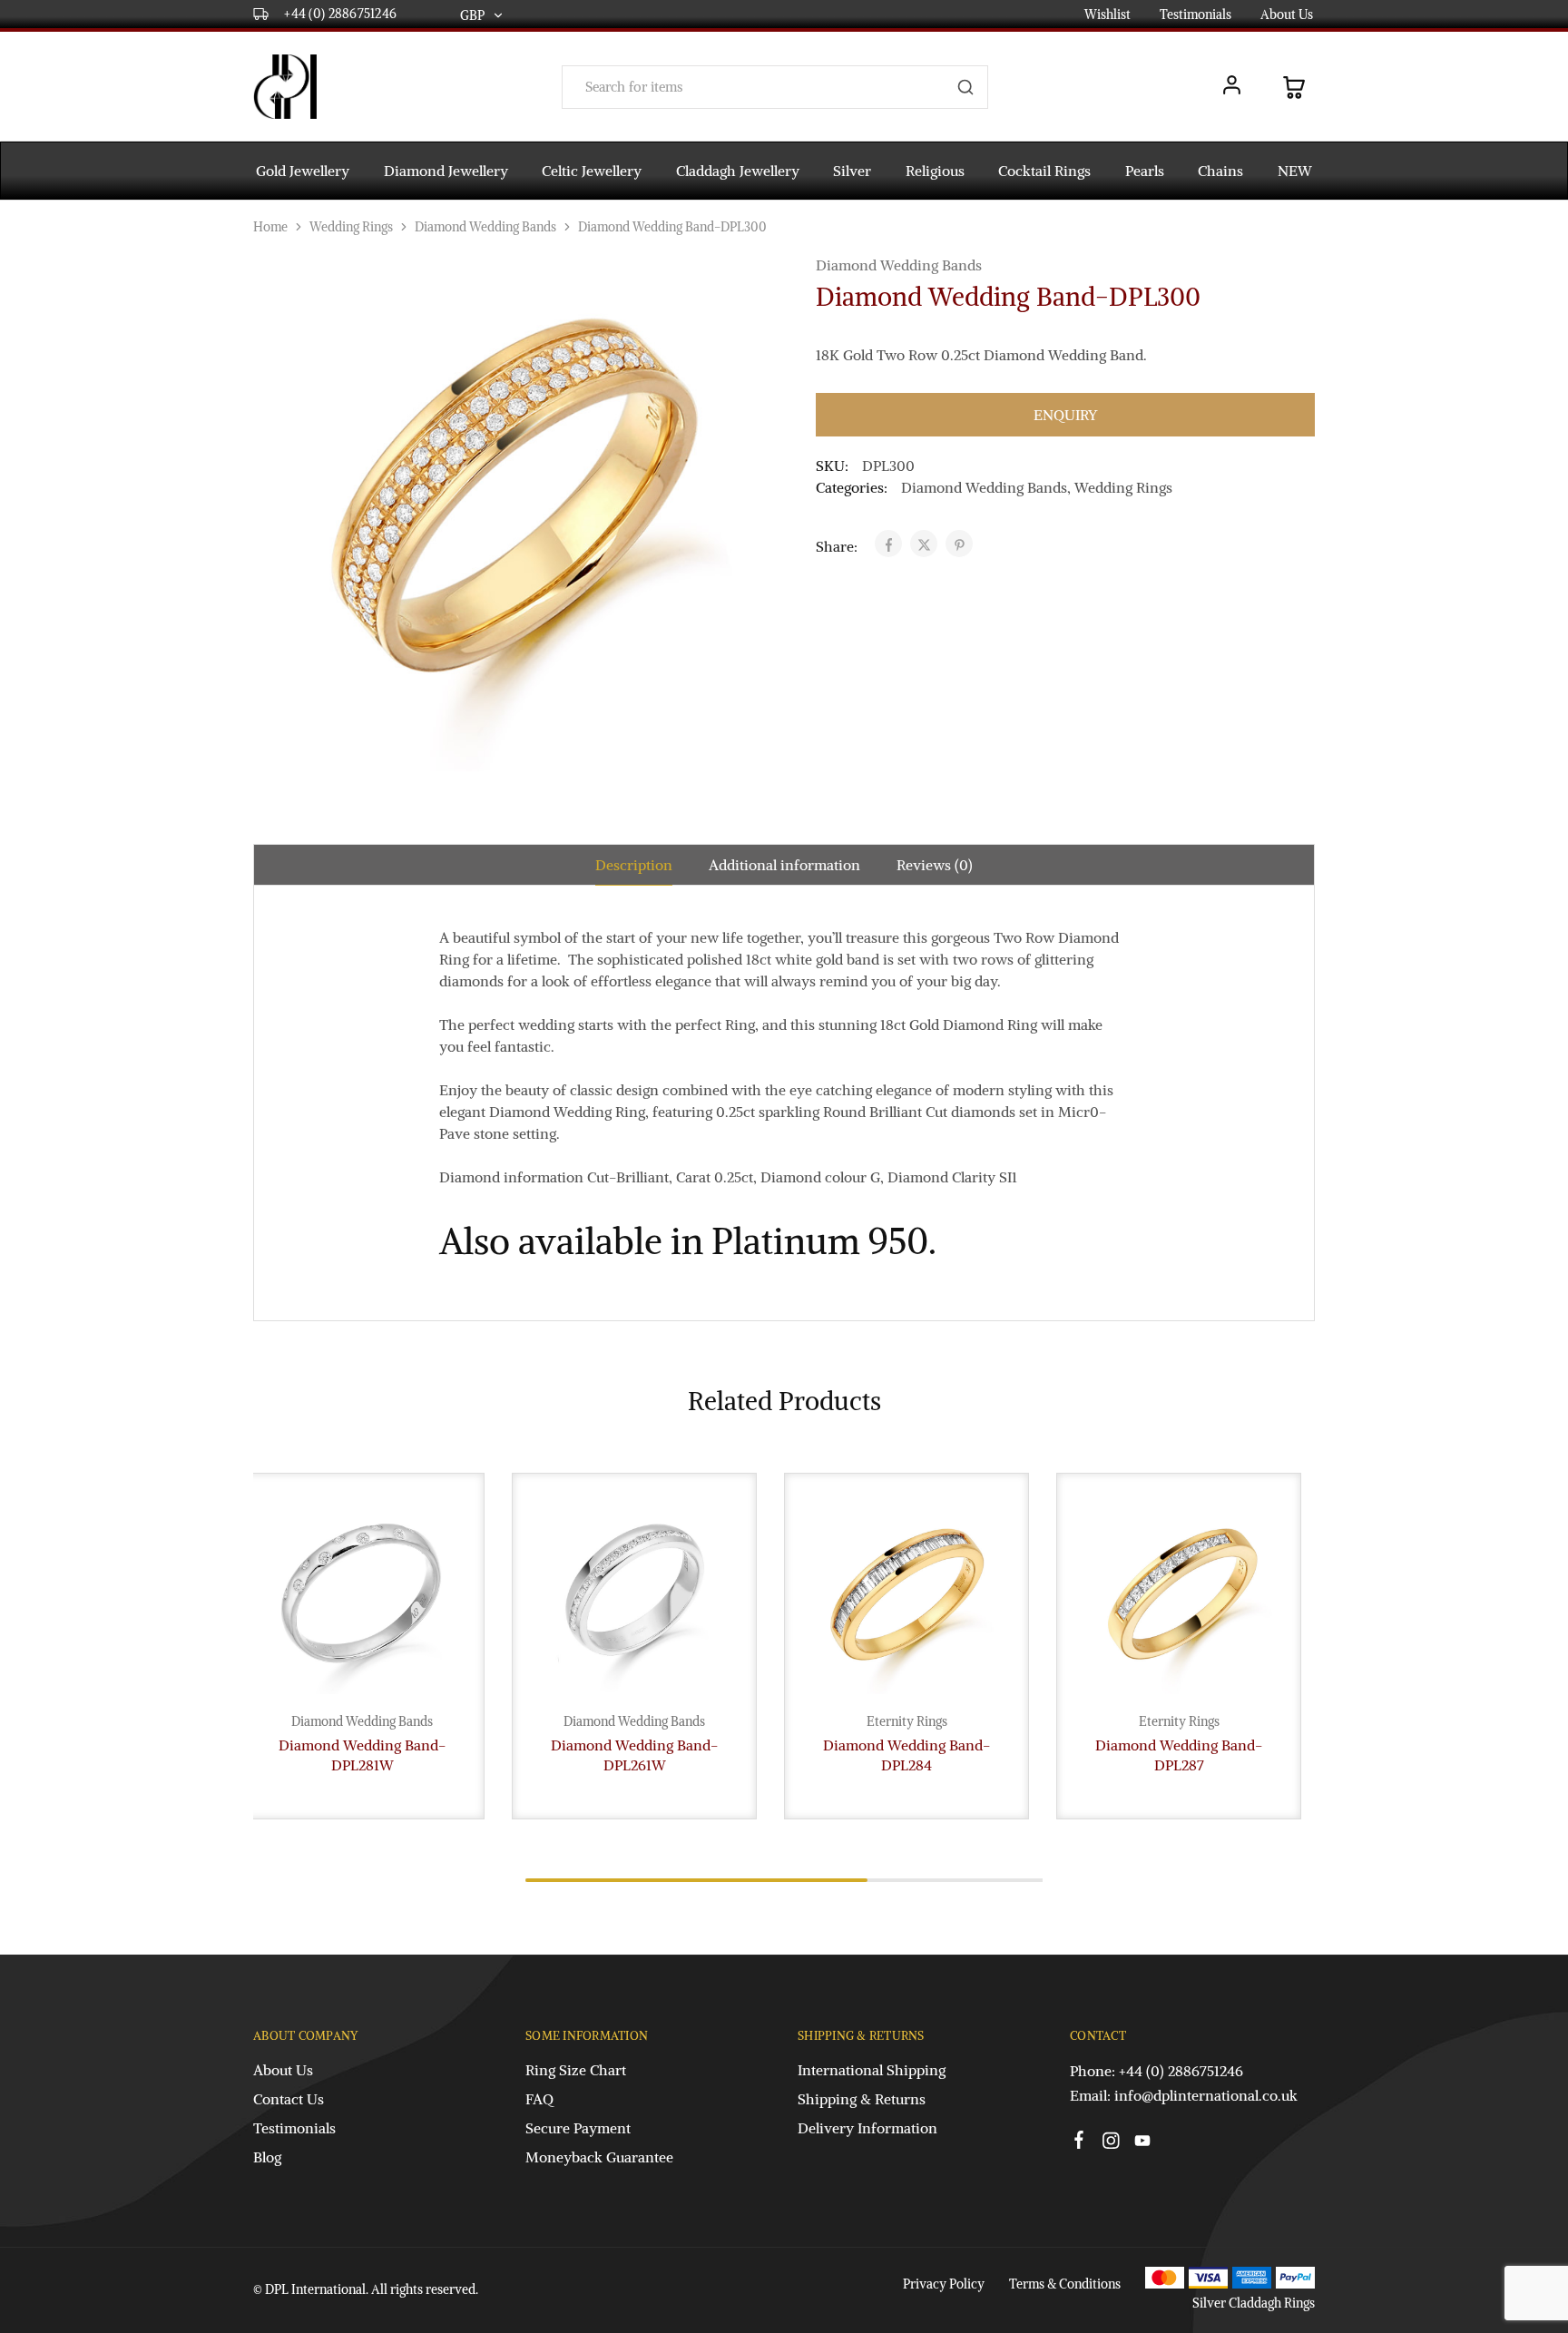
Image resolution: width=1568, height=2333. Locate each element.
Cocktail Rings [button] (1044, 171)
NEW (1295, 171)
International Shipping (872, 2070)
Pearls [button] (1145, 171)
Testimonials (1196, 15)
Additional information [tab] (784, 865)
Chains (1220, 171)
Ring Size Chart (576, 2070)
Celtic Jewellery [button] (592, 171)
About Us (1287, 15)
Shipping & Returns (862, 2099)
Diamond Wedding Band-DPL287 (1179, 1755)
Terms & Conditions (1065, 2284)
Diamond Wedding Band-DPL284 (906, 1755)
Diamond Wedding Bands (485, 227)
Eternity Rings (907, 1721)
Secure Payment (578, 2128)
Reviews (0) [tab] (935, 865)
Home (270, 227)
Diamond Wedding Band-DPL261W (634, 1755)
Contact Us (289, 2099)
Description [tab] (634, 865)
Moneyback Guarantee (599, 2157)
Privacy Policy (944, 2284)
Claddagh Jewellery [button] (738, 171)
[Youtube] (1143, 2143)
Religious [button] (935, 171)
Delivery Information (867, 2128)
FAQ (539, 2099)
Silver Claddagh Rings (1254, 2303)
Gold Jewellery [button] (303, 171)
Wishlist (1107, 15)
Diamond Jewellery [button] (446, 171)
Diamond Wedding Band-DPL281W (362, 1755)
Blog (267, 2157)
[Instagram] (1111, 2143)
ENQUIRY (1065, 415)
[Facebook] (1079, 2142)
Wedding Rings (351, 227)
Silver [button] (852, 171)
